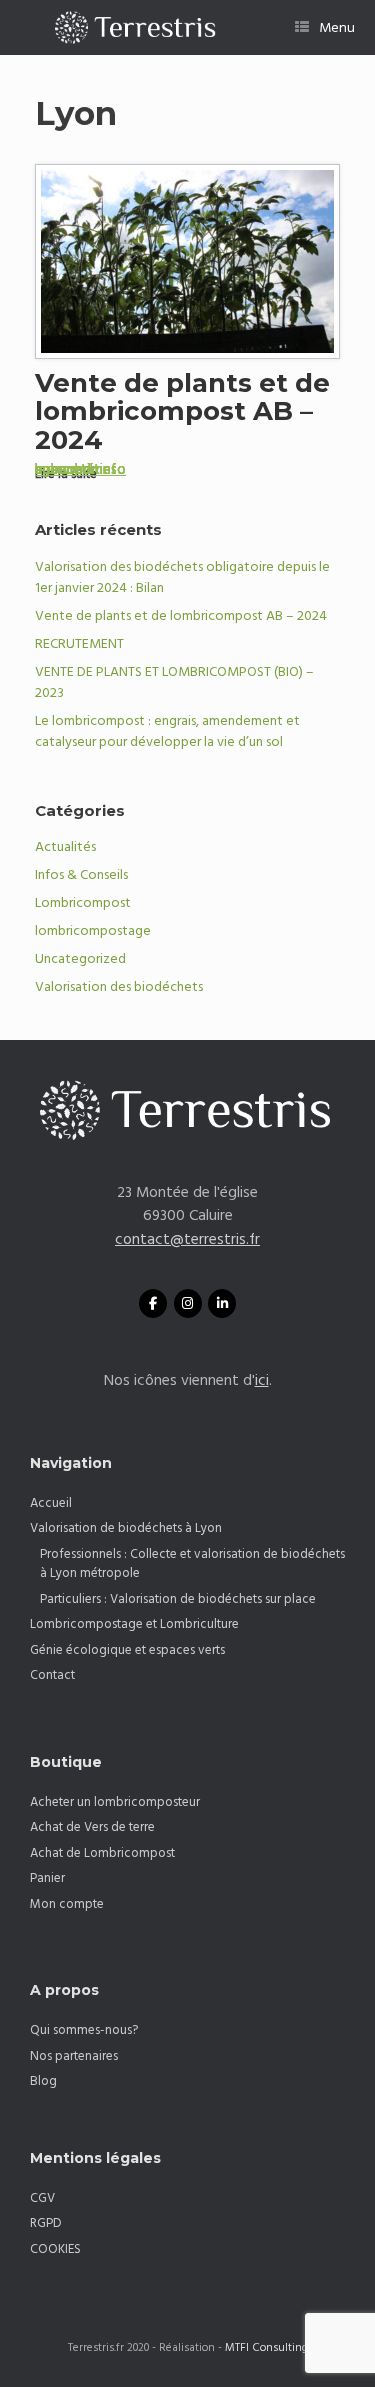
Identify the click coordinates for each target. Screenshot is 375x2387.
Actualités (65, 847)
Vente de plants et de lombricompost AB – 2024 (182, 411)
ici (262, 1380)
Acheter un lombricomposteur (115, 1802)
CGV (42, 2198)
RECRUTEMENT (79, 644)
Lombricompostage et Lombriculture (134, 1624)
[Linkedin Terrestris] (222, 1303)
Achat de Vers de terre (92, 1827)
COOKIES (55, 2249)
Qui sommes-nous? (84, 2030)
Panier (47, 1878)
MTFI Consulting (266, 2348)
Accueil (51, 1503)
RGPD (46, 2223)
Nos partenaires (74, 2056)
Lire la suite (67, 474)
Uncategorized (80, 959)
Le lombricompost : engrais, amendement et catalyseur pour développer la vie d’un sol (167, 731)
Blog (43, 2081)
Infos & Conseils (81, 875)
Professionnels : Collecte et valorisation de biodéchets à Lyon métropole (192, 1564)
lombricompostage (93, 931)
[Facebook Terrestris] (153, 1303)
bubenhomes (76, 470)
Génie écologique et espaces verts (127, 1650)
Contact (52, 1675)
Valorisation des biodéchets (119, 987)
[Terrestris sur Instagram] (188, 1303)
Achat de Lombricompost (102, 1853)
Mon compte (67, 1904)
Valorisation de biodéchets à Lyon (126, 1528)
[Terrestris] (126, 27)
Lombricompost (83, 903)
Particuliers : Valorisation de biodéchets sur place (178, 1599)
